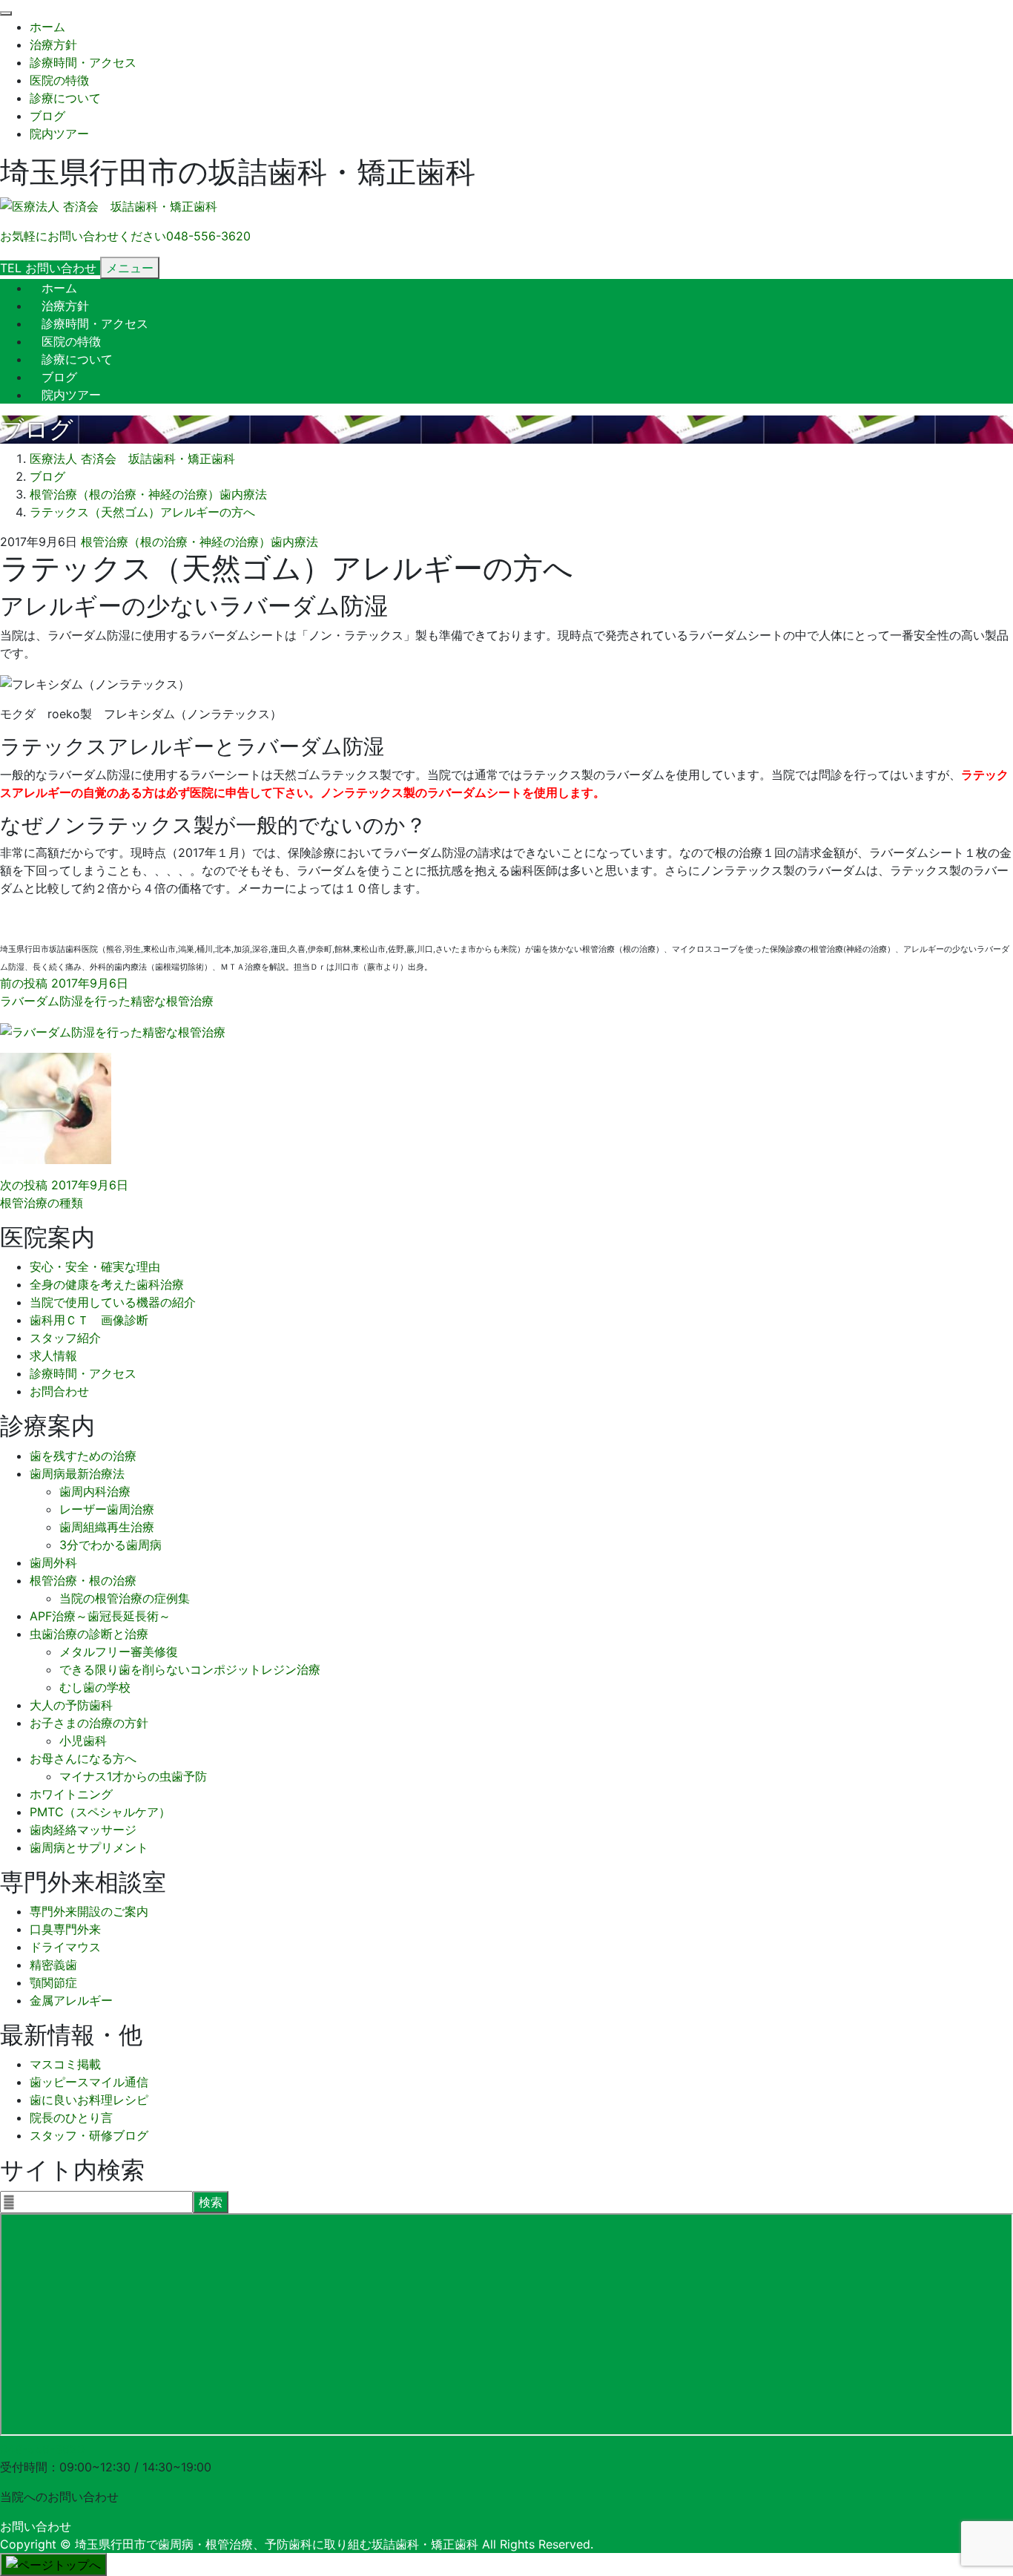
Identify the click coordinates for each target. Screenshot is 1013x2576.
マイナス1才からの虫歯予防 (133, 1776)
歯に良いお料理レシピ (89, 2100)
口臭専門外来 (65, 1929)
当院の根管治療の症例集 (125, 1598)
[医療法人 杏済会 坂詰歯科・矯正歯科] (109, 207)
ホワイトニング (71, 1794)
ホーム (47, 27)
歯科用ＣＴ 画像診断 (89, 1320)
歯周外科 (53, 1563)
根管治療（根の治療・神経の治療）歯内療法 (199, 542)
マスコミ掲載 (65, 2064)
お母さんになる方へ (83, 1758)
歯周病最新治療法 (77, 1473)
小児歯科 (83, 1741)
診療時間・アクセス (83, 62)
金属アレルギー (71, 2000)
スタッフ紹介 (65, 1338)
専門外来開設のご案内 (89, 1911)
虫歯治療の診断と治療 (89, 1634)
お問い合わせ (36, 2526)
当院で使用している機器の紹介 (113, 1302)
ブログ (47, 116)
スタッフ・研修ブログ (89, 2135)
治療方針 (53, 45)
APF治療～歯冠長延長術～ (100, 1616)
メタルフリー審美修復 (119, 1652)
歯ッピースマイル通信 (89, 2082)
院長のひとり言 (71, 2117)
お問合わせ (59, 1391)
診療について (65, 98)
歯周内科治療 (95, 1491)
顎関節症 (53, 1982)
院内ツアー (59, 134)
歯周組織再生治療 (107, 1527)
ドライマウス (65, 1947)
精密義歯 (53, 1965)
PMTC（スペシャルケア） (100, 1812)
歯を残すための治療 (83, 1456)
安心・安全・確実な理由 (95, 1266)
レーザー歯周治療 (107, 1509)
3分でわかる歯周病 (110, 1545)
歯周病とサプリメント (89, 1847)
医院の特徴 (59, 80)
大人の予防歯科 (71, 1705)
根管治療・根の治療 (83, 1580)
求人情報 (53, 1356)
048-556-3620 (42, 2449)
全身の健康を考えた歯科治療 (107, 1284)
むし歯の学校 (95, 1687)
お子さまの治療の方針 (89, 1723)
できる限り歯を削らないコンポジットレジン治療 (190, 1669)
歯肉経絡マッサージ (83, 1830)
